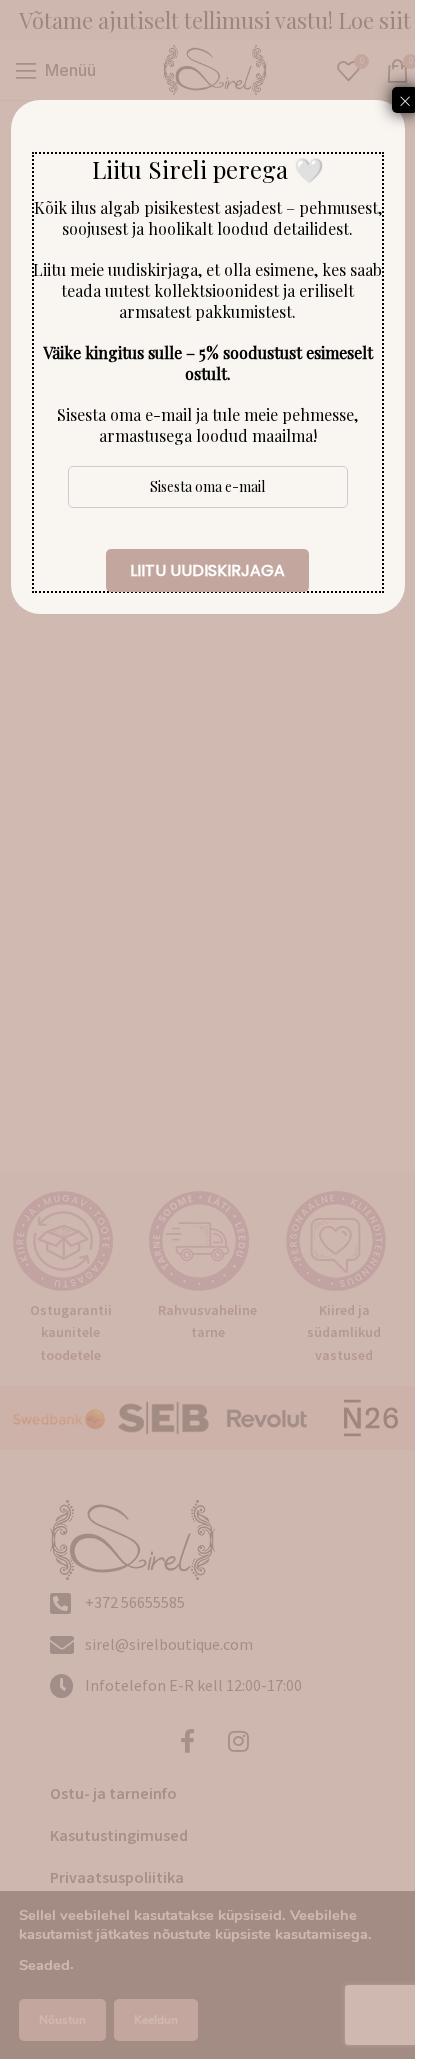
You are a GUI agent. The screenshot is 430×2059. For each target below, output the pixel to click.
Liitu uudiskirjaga (207, 570)
